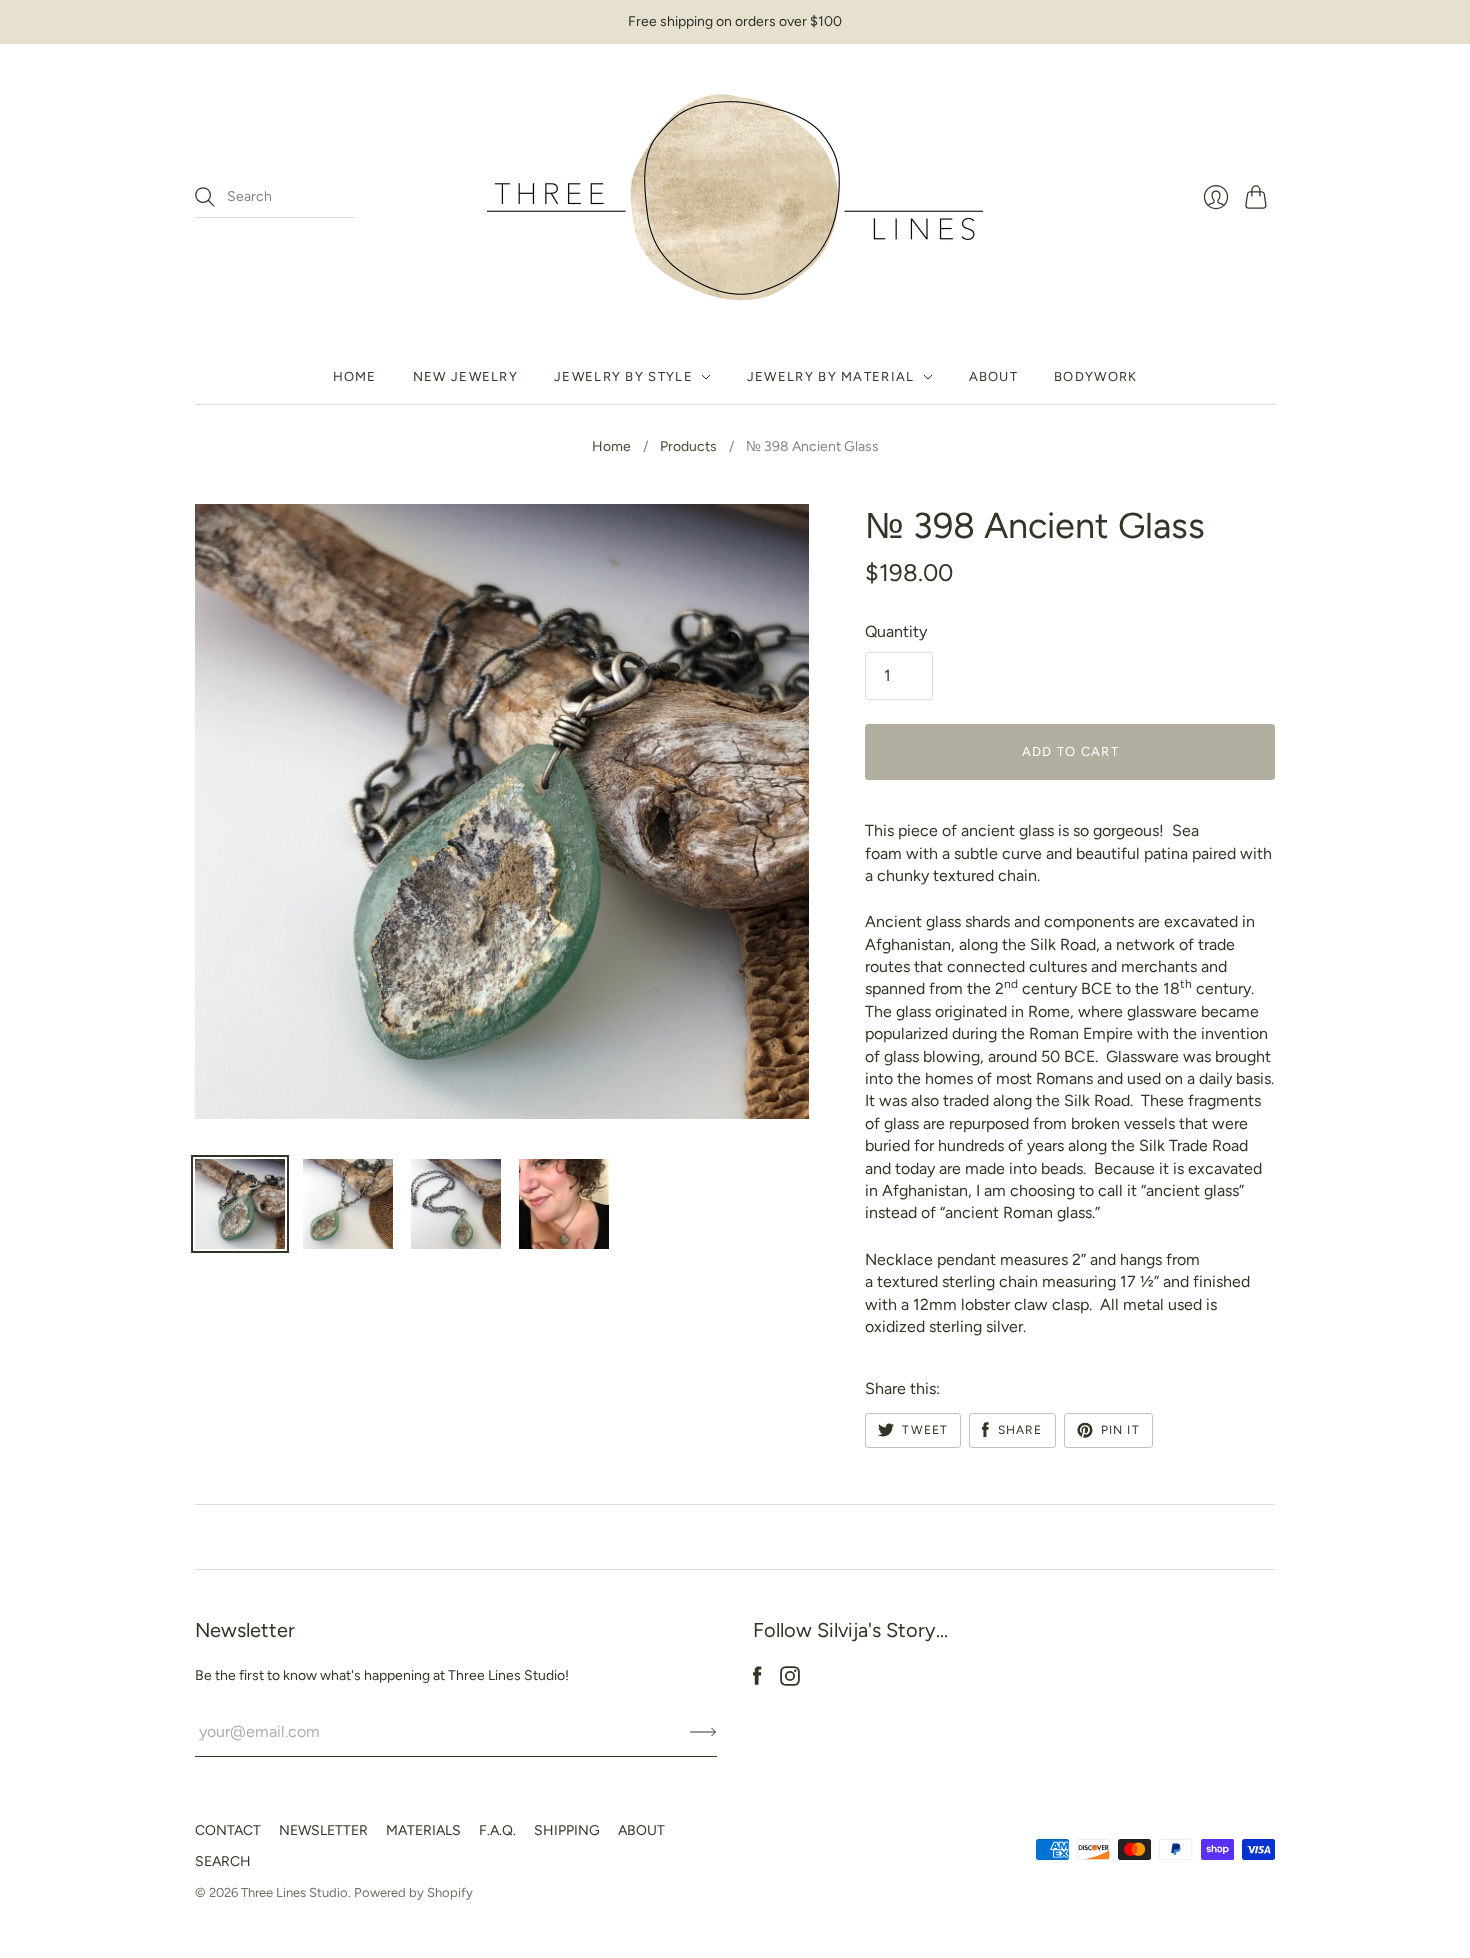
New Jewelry (465, 376)
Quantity (896, 631)
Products (688, 446)
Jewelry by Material (831, 376)
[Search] (205, 197)
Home (355, 376)
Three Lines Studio (294, 1892)
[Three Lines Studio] (735, 197)
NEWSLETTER (323, 1830)
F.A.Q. (497, 1830)
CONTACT (228, 1830)
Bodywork (1095, 376)
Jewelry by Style (623, 376)
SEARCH (223, 1861)
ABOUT (641, 1830)
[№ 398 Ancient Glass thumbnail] (240, 1204)
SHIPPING (567, 1830)
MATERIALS (423, 1830)
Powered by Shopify (413, 1892)
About (994, 376)
